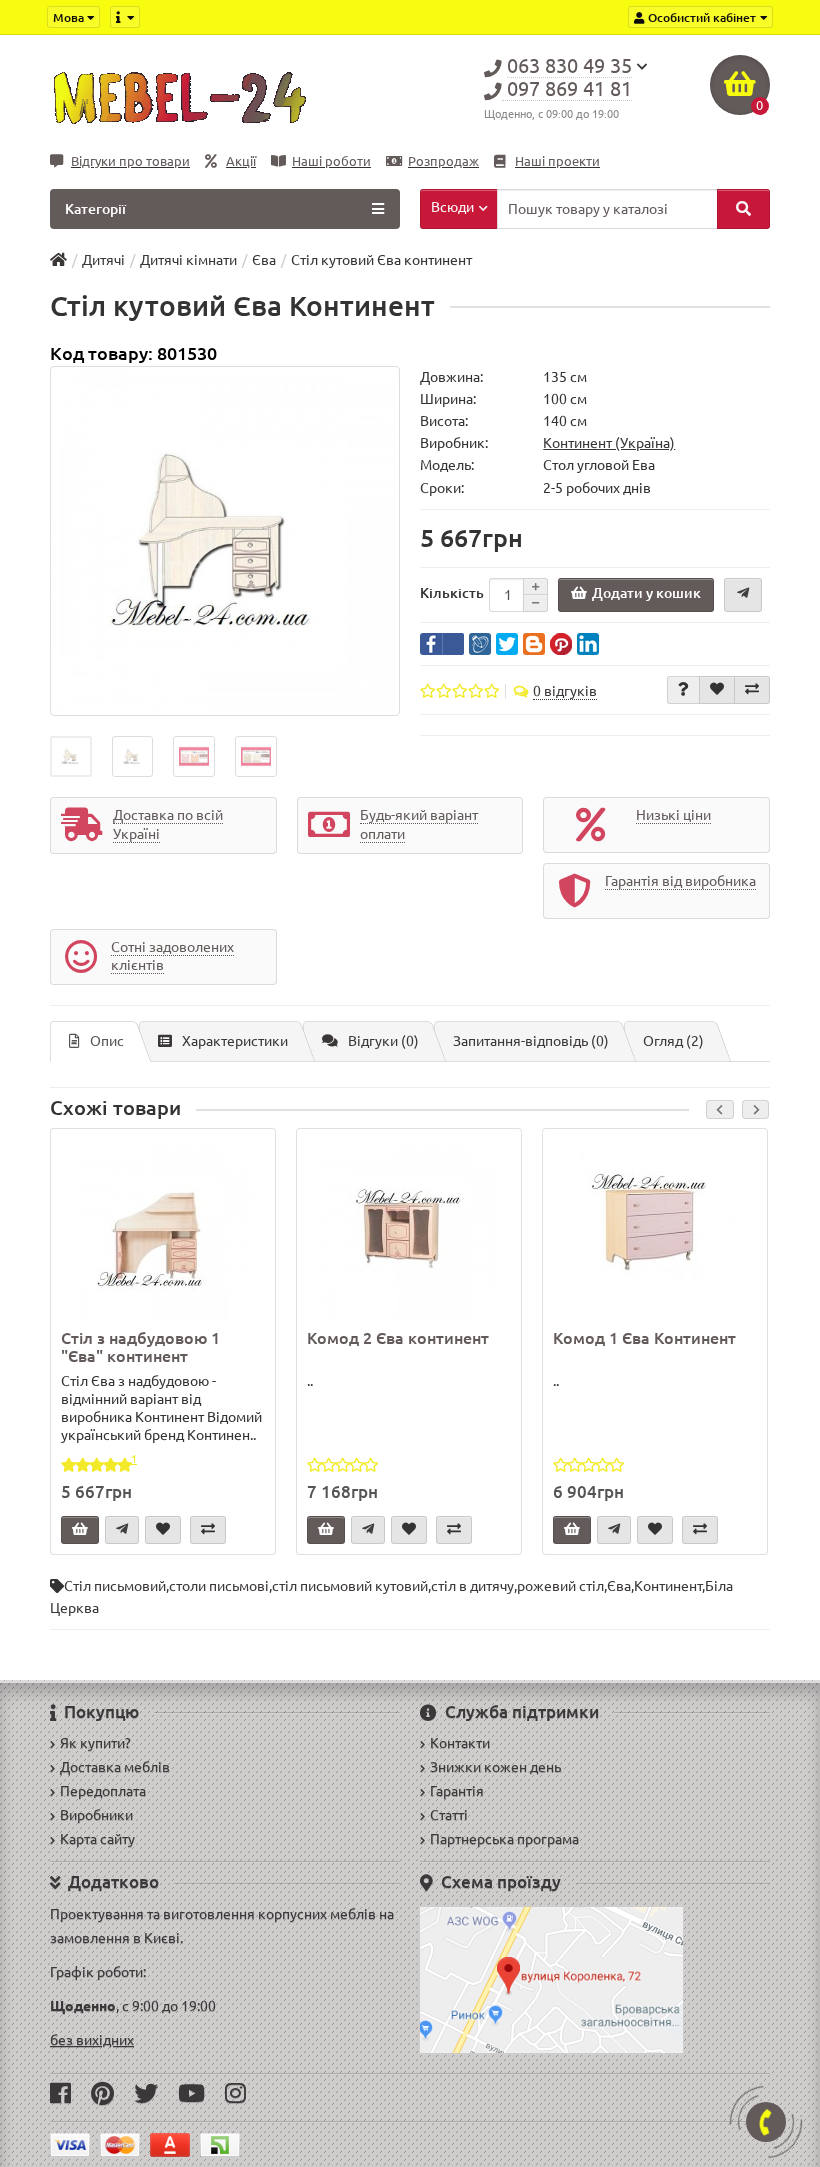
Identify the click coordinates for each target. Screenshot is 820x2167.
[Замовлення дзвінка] (766, 2122)
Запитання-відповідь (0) (531, 1041)
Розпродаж (443, 161)
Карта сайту (97, 1839)
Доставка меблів (115, 1767)
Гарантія (457, 1791)
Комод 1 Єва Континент (644, 1338)
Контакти (460, 1743)
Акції (241, 161)
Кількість (452, 593)
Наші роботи (331, 161)
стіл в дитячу (472, 1586)
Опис (107, 1041)
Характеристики (235, 1041)
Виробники (96, 1815)
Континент (668, 1586)
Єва (619, 1586)
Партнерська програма (504, 1839)
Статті (449, 1815)
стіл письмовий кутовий (350, 1586)
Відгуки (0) (383, 1041)
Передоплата (103, 1791)
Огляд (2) (673, 1041)
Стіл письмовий (115, 1586)
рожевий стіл (560, 1586)
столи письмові (219, 1586)
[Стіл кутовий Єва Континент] (225, 541)
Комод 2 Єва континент (398, 1338)
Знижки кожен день (495, 1767)
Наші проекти (557, 161)
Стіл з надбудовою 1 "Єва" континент (140, 1347)
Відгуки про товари (130, 161)
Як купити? (95, 1743)
